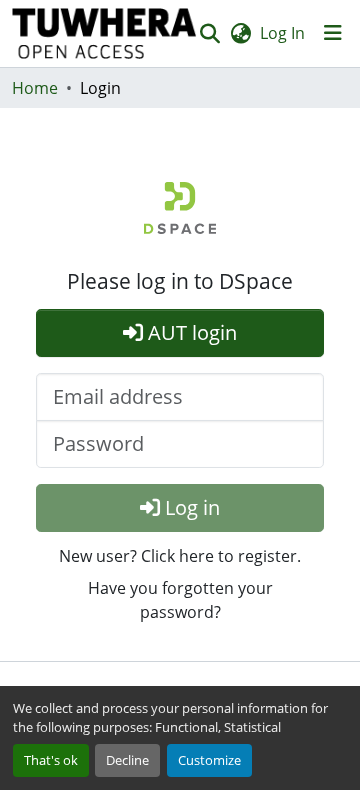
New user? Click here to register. (180, 556)
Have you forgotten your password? (180, 600)
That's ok (51, 760)
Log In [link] (282, 33)
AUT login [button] (190, 332)
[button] (104, 33)
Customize (209, 760)
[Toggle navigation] (333, 33)
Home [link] (35, 88)
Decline (127, 760)
